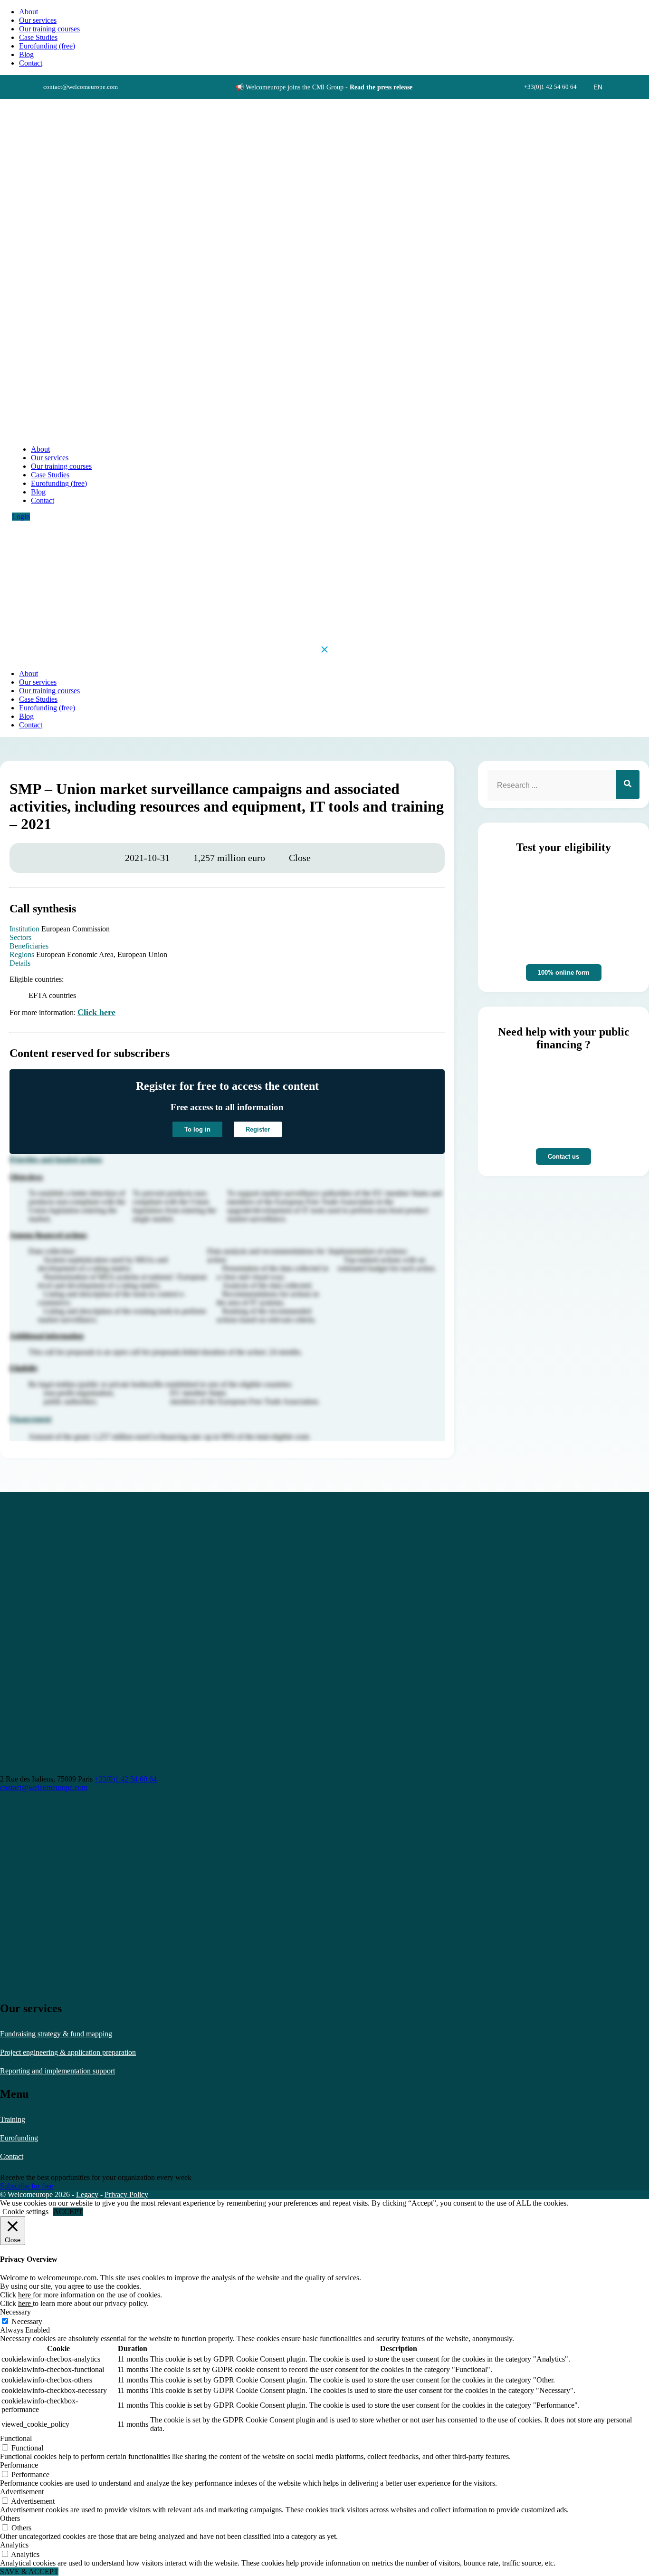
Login (21, 517)
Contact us (563, 1157)
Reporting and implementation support (57, 2071)
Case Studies (38, 37)
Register (258, 1129)
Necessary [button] (15, 2312)
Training (13, 2119)
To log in (197, 1129)
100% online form (564, 973)
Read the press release (381, 87)
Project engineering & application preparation (68, 2052)
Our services (38, 20)
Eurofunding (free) (47, 46)
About (29, 12)
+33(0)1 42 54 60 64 (126, 1779)
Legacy (87, 2194)
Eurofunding (19, 2138)
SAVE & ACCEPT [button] (29, 2571)
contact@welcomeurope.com (44, 1787)
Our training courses (49, 29)
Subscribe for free (27, 2186)
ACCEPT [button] (68, 2212)
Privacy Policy (126, 2194)
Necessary (27, 2321)
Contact (12, 2156)
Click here (96, 1012)
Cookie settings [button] (25, 2212)
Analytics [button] (14, 2545)
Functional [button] (16, 2438)
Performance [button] (19, 2465)
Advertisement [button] (22, 2492)
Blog (26, 54)
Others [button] (10, 2518)
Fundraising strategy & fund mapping (56, 2034)
